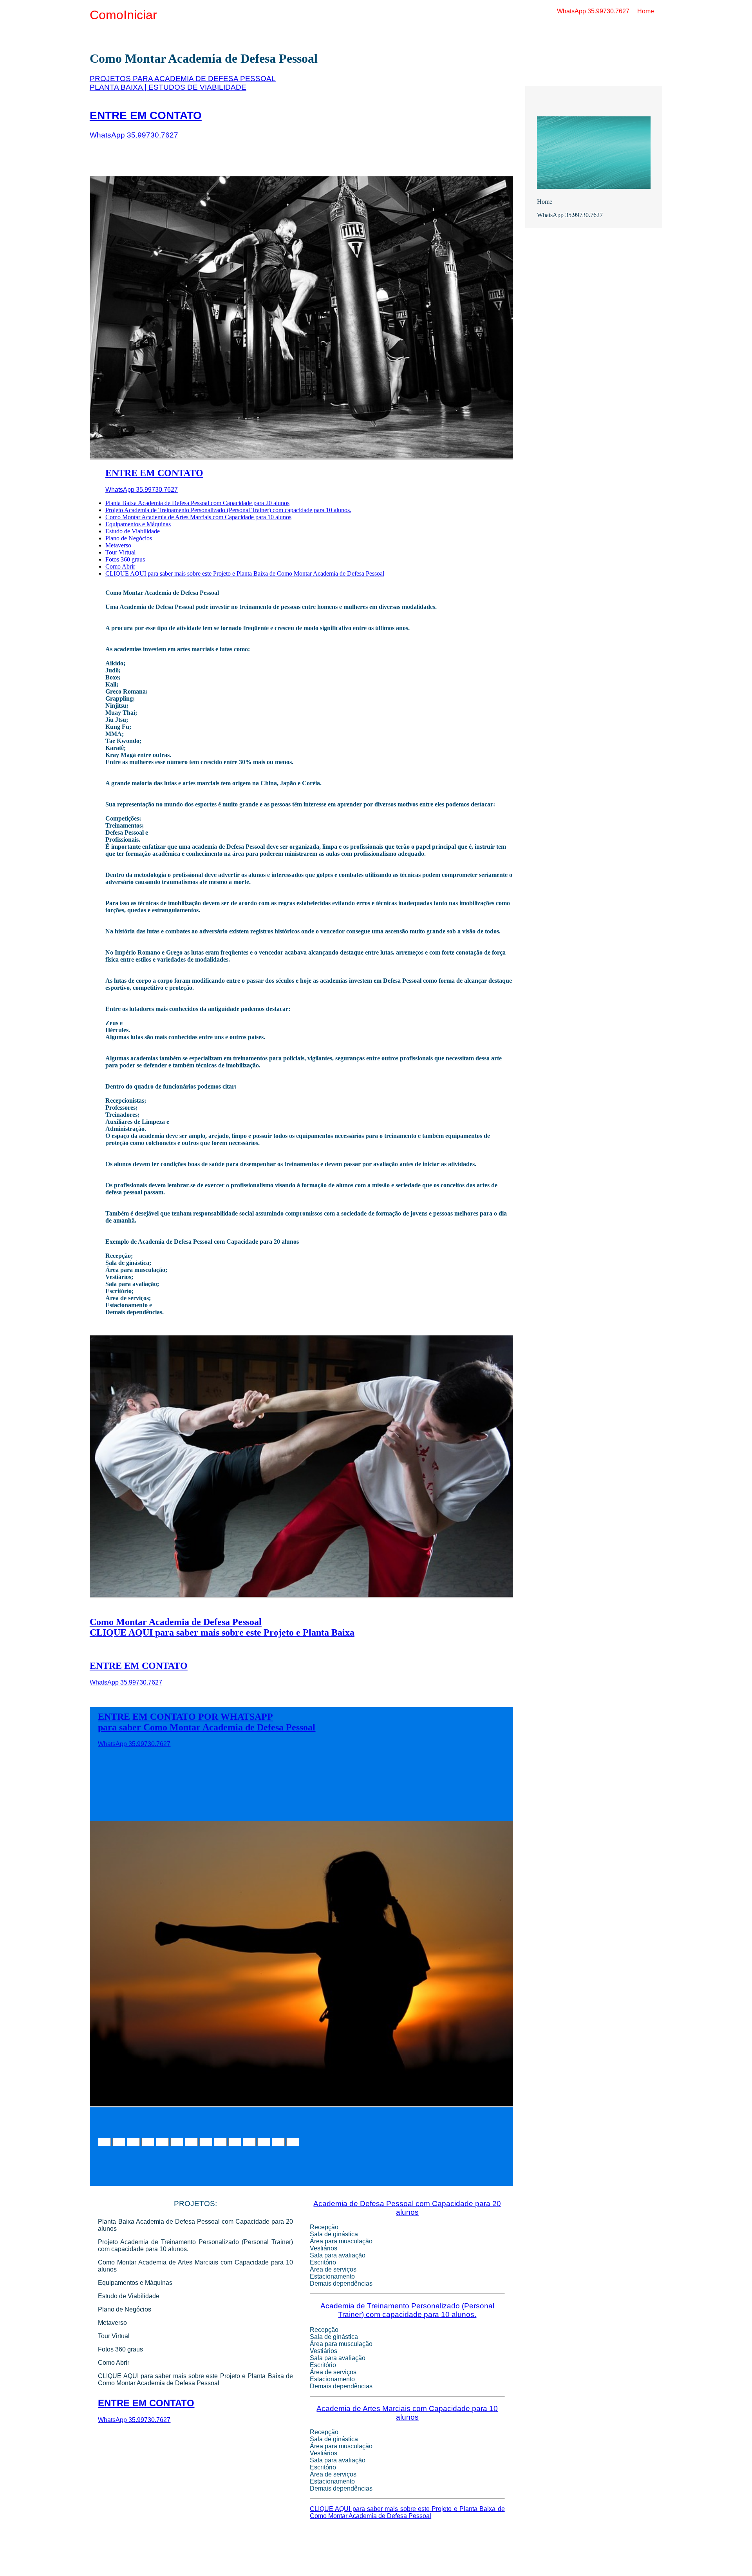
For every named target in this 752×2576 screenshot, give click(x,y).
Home (646, 11)
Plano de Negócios (129, 538)
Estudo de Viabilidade (133, 531)
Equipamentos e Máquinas (138, 524)
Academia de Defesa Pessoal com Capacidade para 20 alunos (407, 2208)
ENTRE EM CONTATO (146, 115)
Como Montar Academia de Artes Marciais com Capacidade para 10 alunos (198, 517)
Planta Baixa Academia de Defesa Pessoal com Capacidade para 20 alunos (197, 503)
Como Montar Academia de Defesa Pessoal (176, 1622)
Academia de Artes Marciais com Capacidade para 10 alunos (407, 2413)
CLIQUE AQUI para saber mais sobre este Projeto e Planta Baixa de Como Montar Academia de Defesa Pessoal (245, 573)
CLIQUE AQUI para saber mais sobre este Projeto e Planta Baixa (222, 1632)
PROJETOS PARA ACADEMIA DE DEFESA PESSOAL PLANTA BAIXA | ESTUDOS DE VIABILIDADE (183, 83)
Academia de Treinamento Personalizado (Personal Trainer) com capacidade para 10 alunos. (407, 2310)
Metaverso (118, 545)
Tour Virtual (120, 552)
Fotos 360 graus (125, 559)
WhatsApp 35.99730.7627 (593, 11)
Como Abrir (120, 566)
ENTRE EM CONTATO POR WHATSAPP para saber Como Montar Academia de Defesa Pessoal (207, 1722)
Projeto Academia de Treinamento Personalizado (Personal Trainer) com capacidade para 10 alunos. (228, 510)
